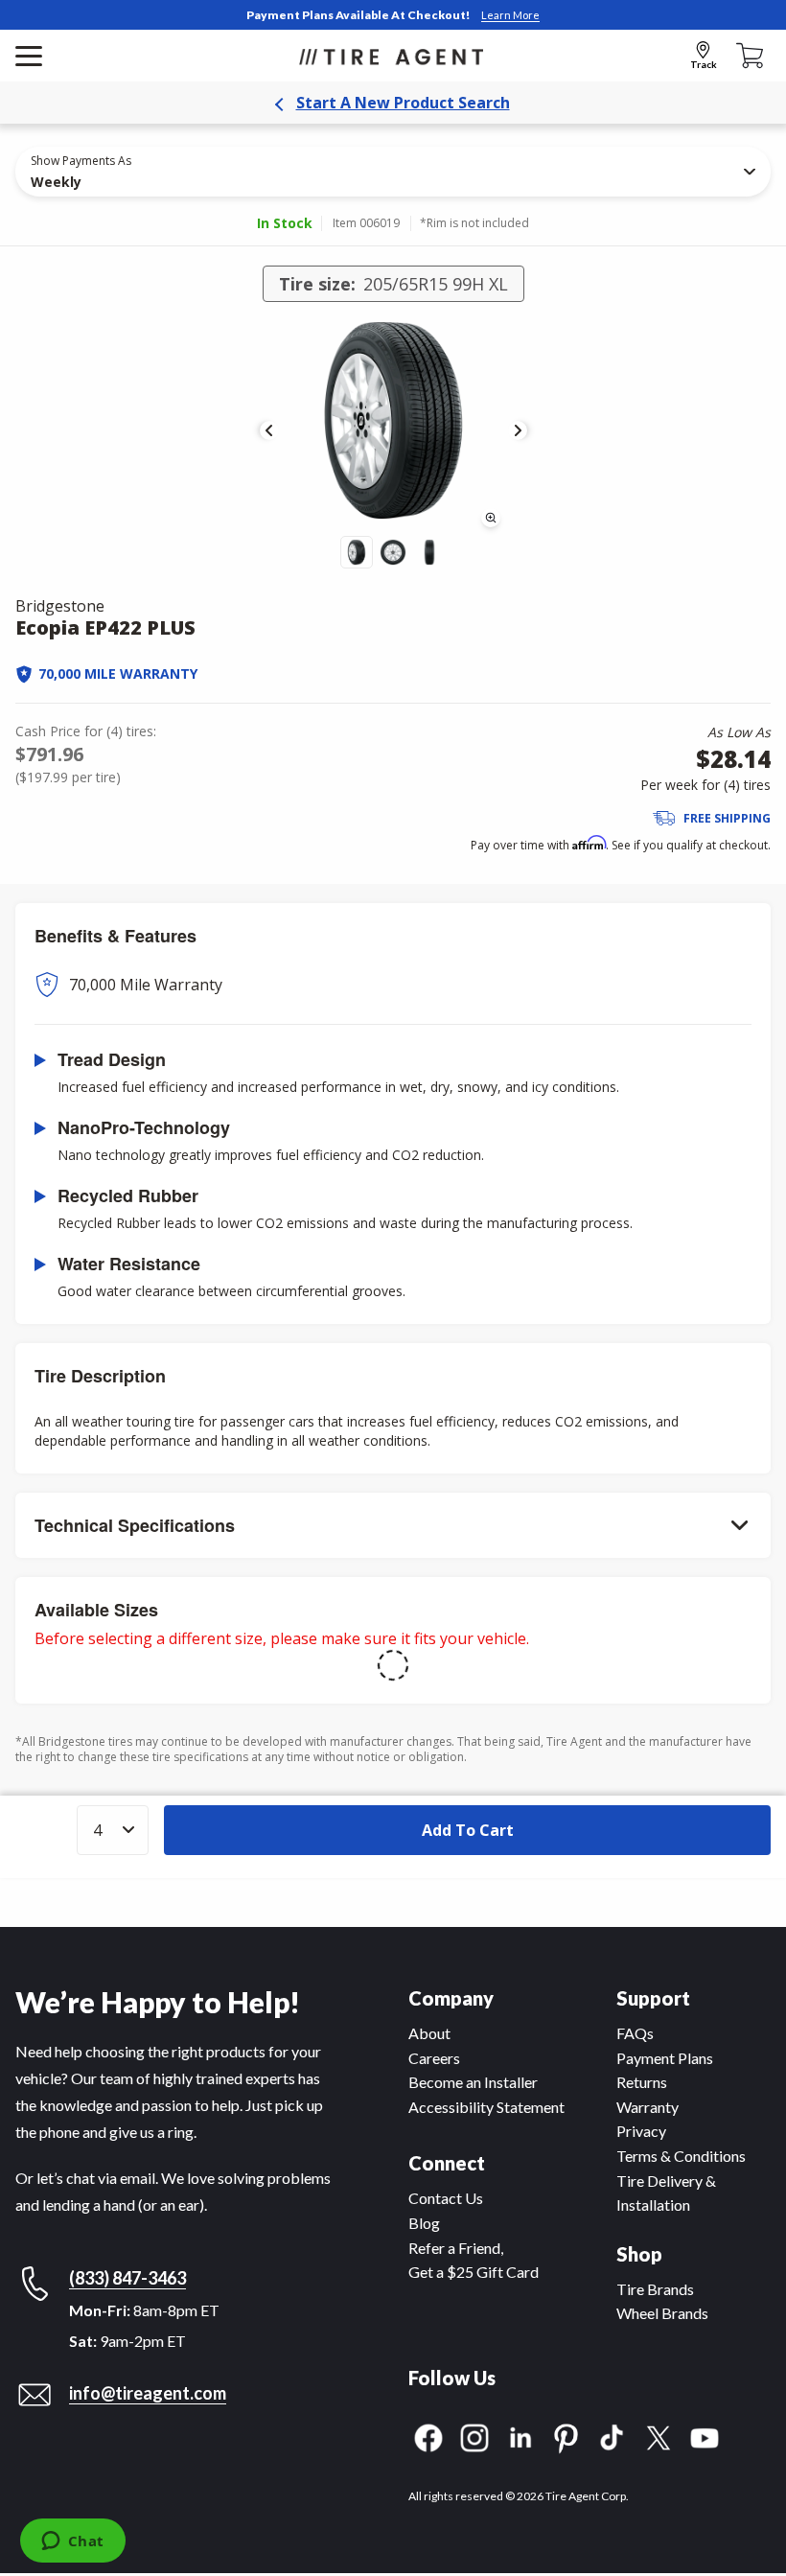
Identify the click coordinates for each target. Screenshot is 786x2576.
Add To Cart (468, 1830)
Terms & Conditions (681, 2156)
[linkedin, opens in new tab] (520, 2436)
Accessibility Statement (486, 2107)
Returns (642, 2082)
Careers (434, 2058)
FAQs (635, 2033)
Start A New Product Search (403, 103)
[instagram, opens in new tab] (474, 2436)
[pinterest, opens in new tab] (566, 2436)
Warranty (647, 2107)
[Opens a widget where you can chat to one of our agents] (72, 2542)
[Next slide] (518, 430)
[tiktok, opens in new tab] (613, 2436)
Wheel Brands (662, 2313)
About (429, 2033)
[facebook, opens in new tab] (428, 2436)
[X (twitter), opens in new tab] (659, 2436)
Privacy (641, 2131)
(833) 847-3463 (127, 2278)
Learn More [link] (510, 15)
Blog (424, 2223)
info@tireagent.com (148, 2393)
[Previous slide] (269, 430)
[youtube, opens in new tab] (705, 2436)
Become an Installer (473, 2082)
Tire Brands (655, 2289)
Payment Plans (665, 2058)
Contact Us (446, 2198)
